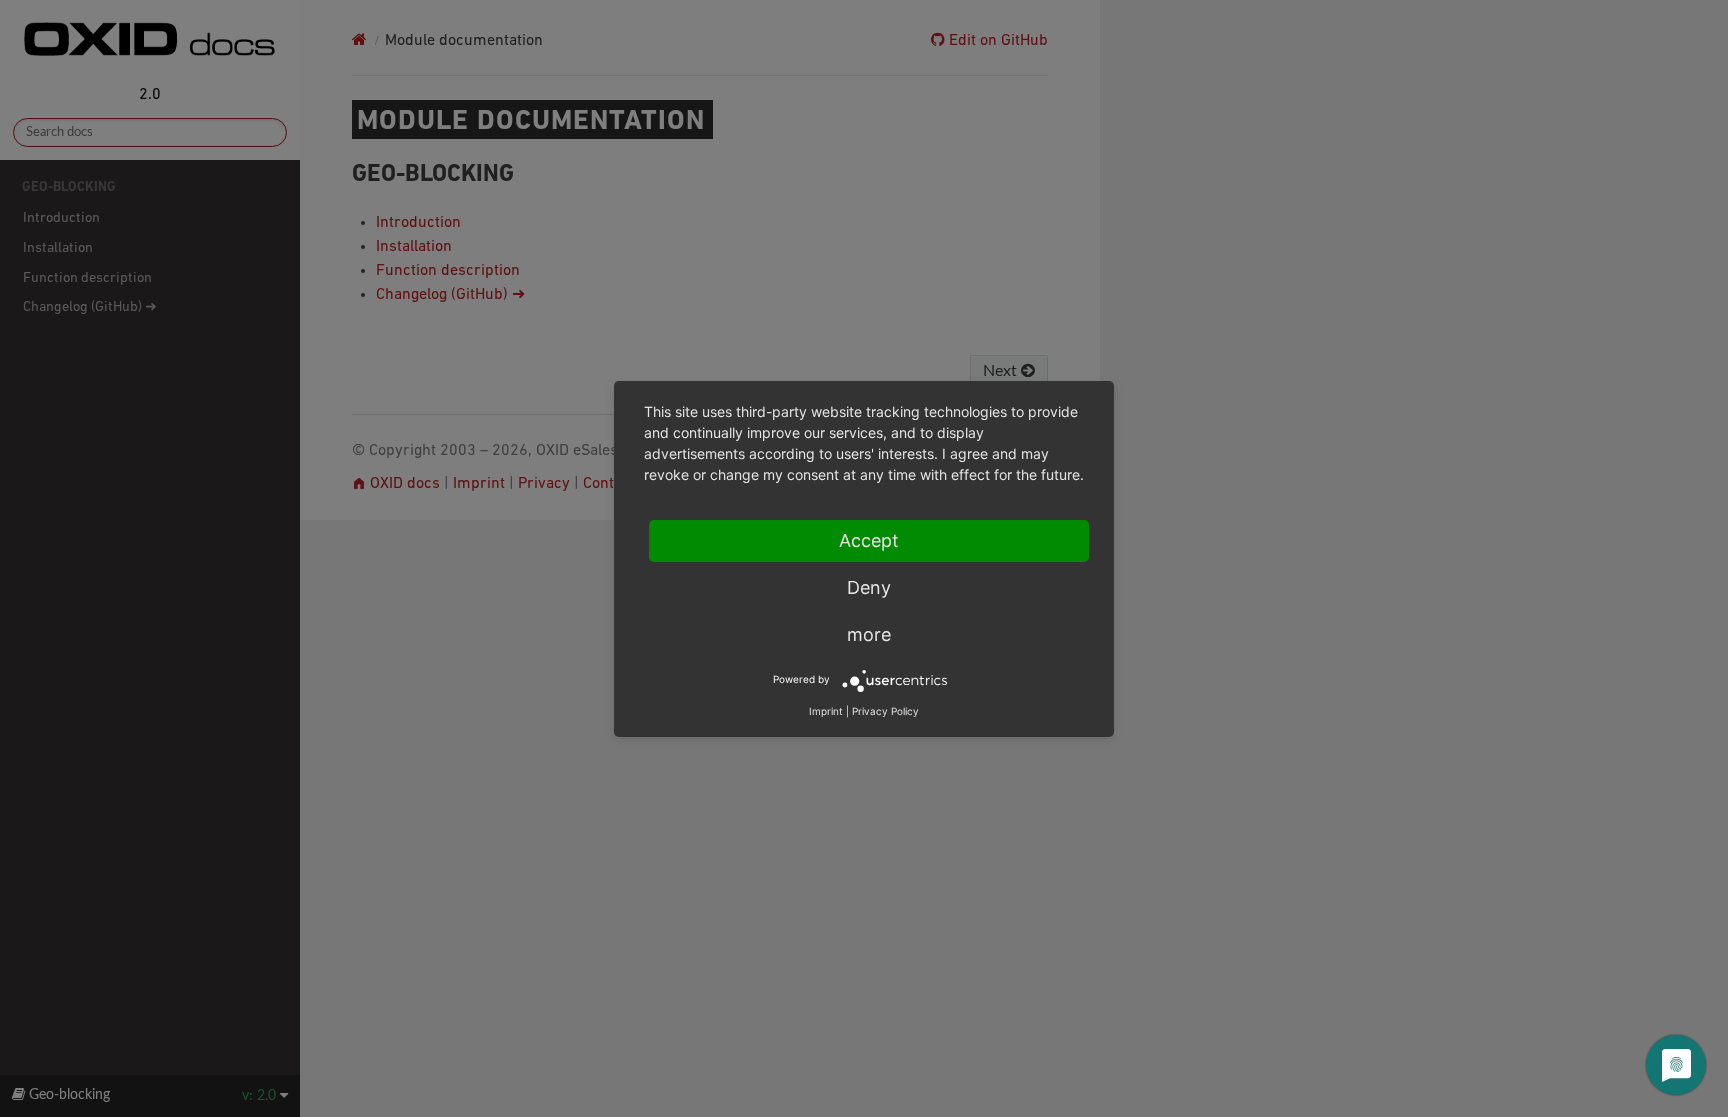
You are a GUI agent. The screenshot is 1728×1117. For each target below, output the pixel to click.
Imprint (826, 711)
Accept (869, 540)
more (869, 634)
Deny (869, 587)
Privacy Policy (885, 711)
